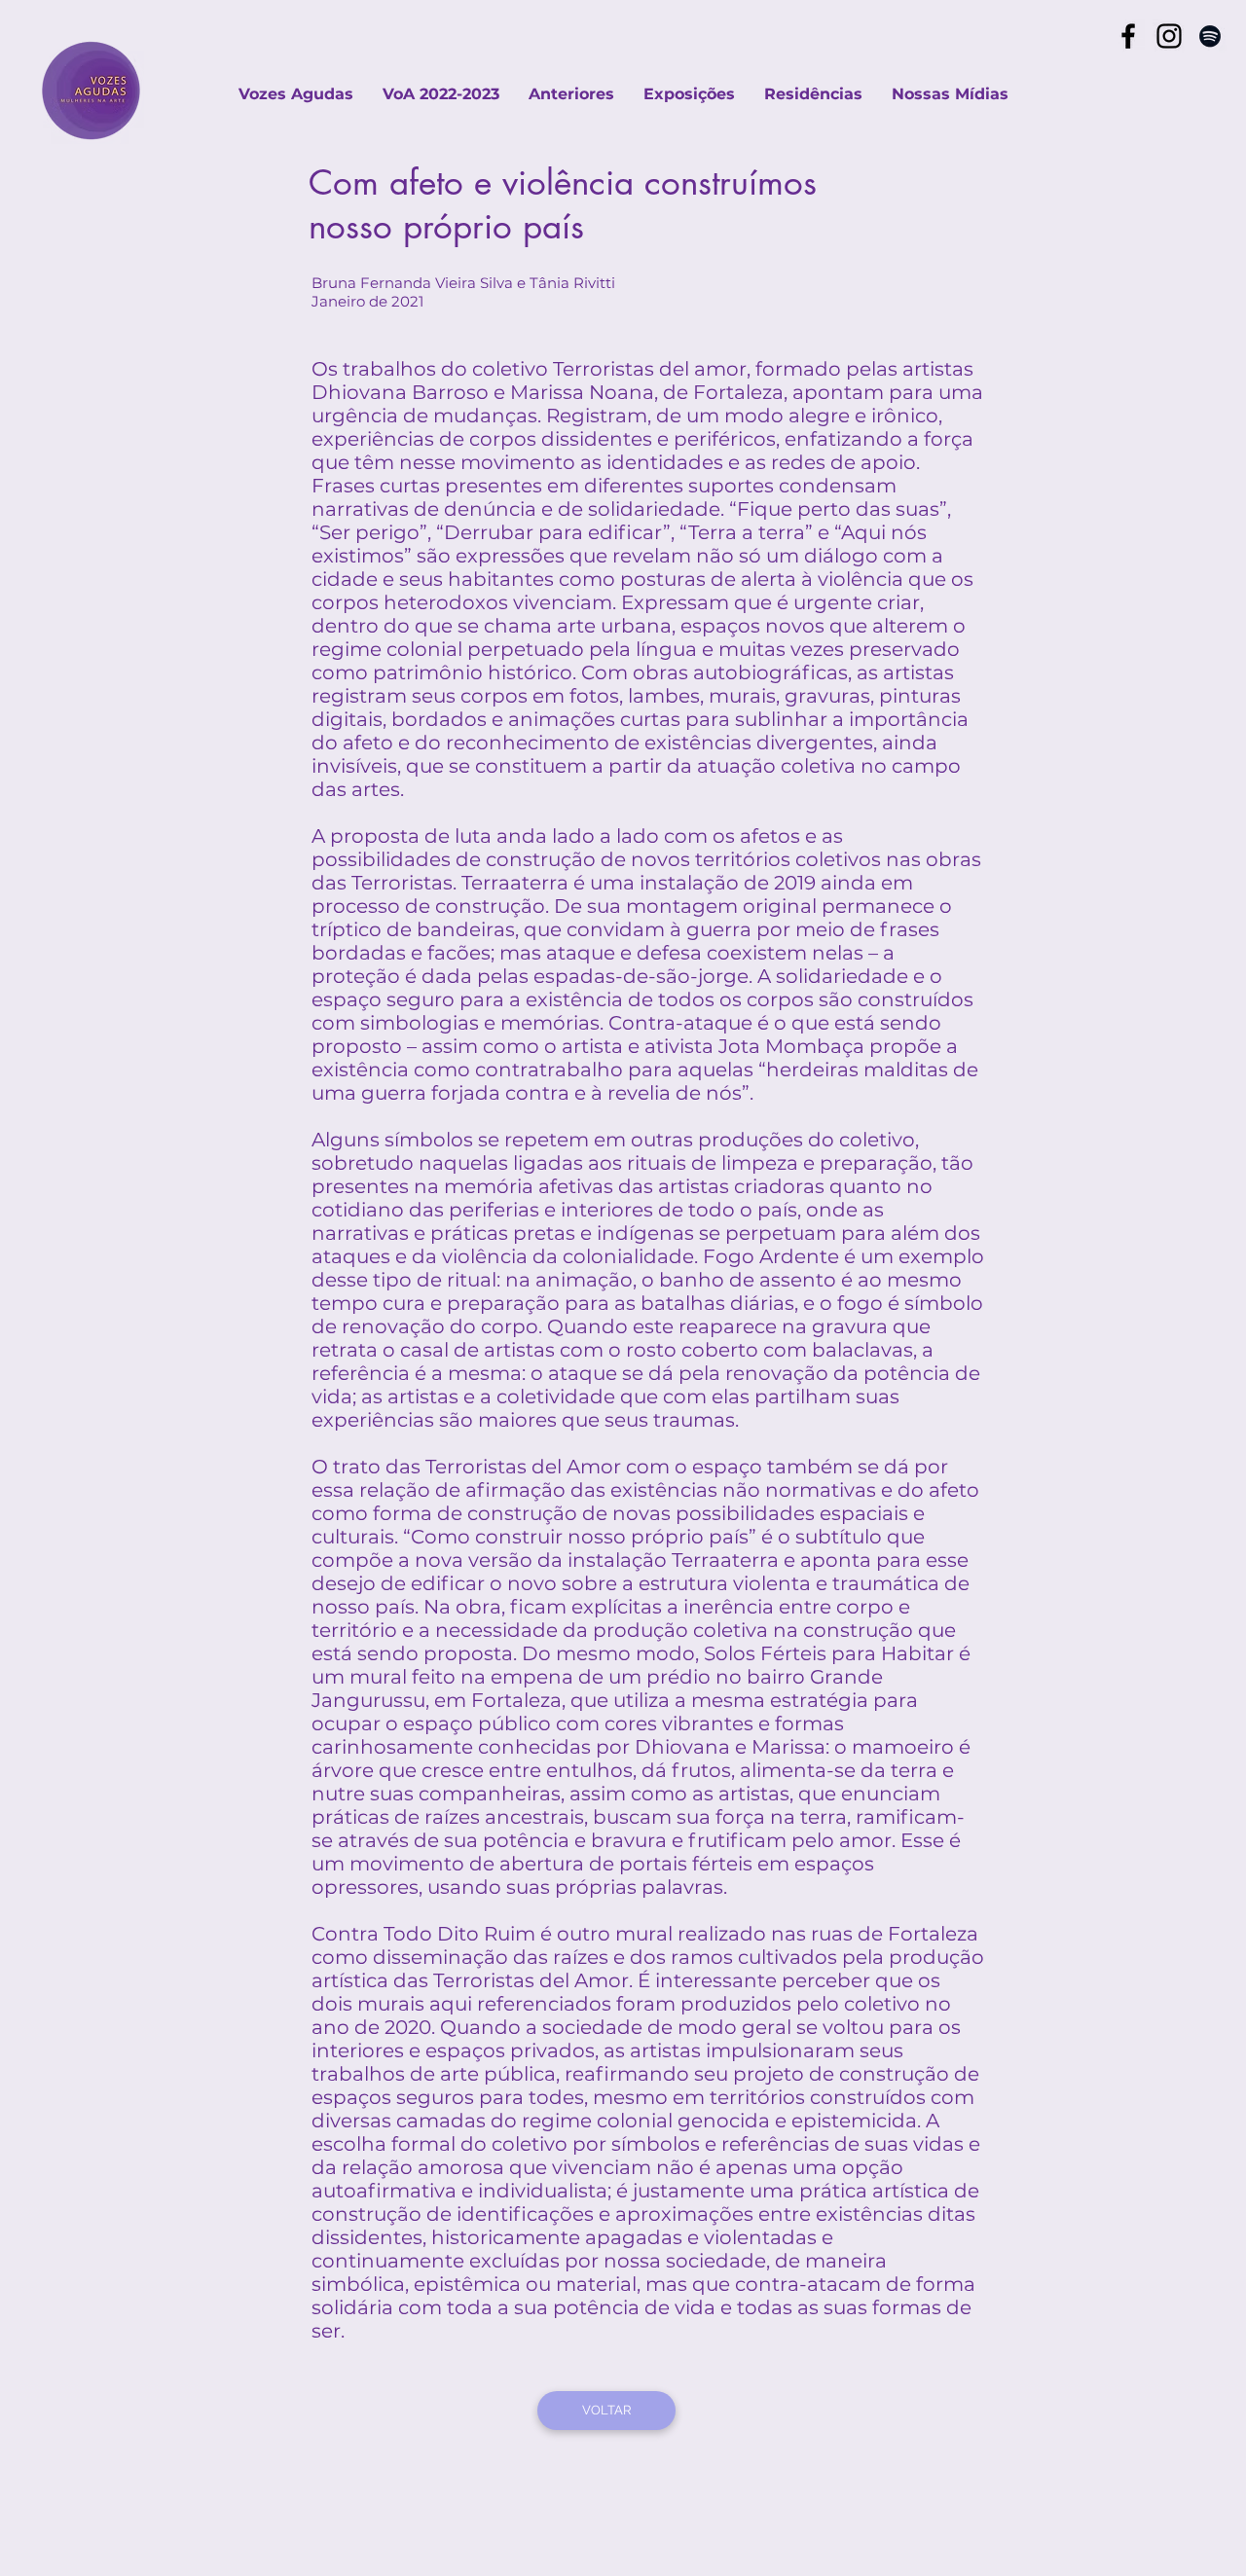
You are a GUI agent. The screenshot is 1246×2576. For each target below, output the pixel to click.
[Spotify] (1210, 36)
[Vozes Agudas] (1128, 36)
